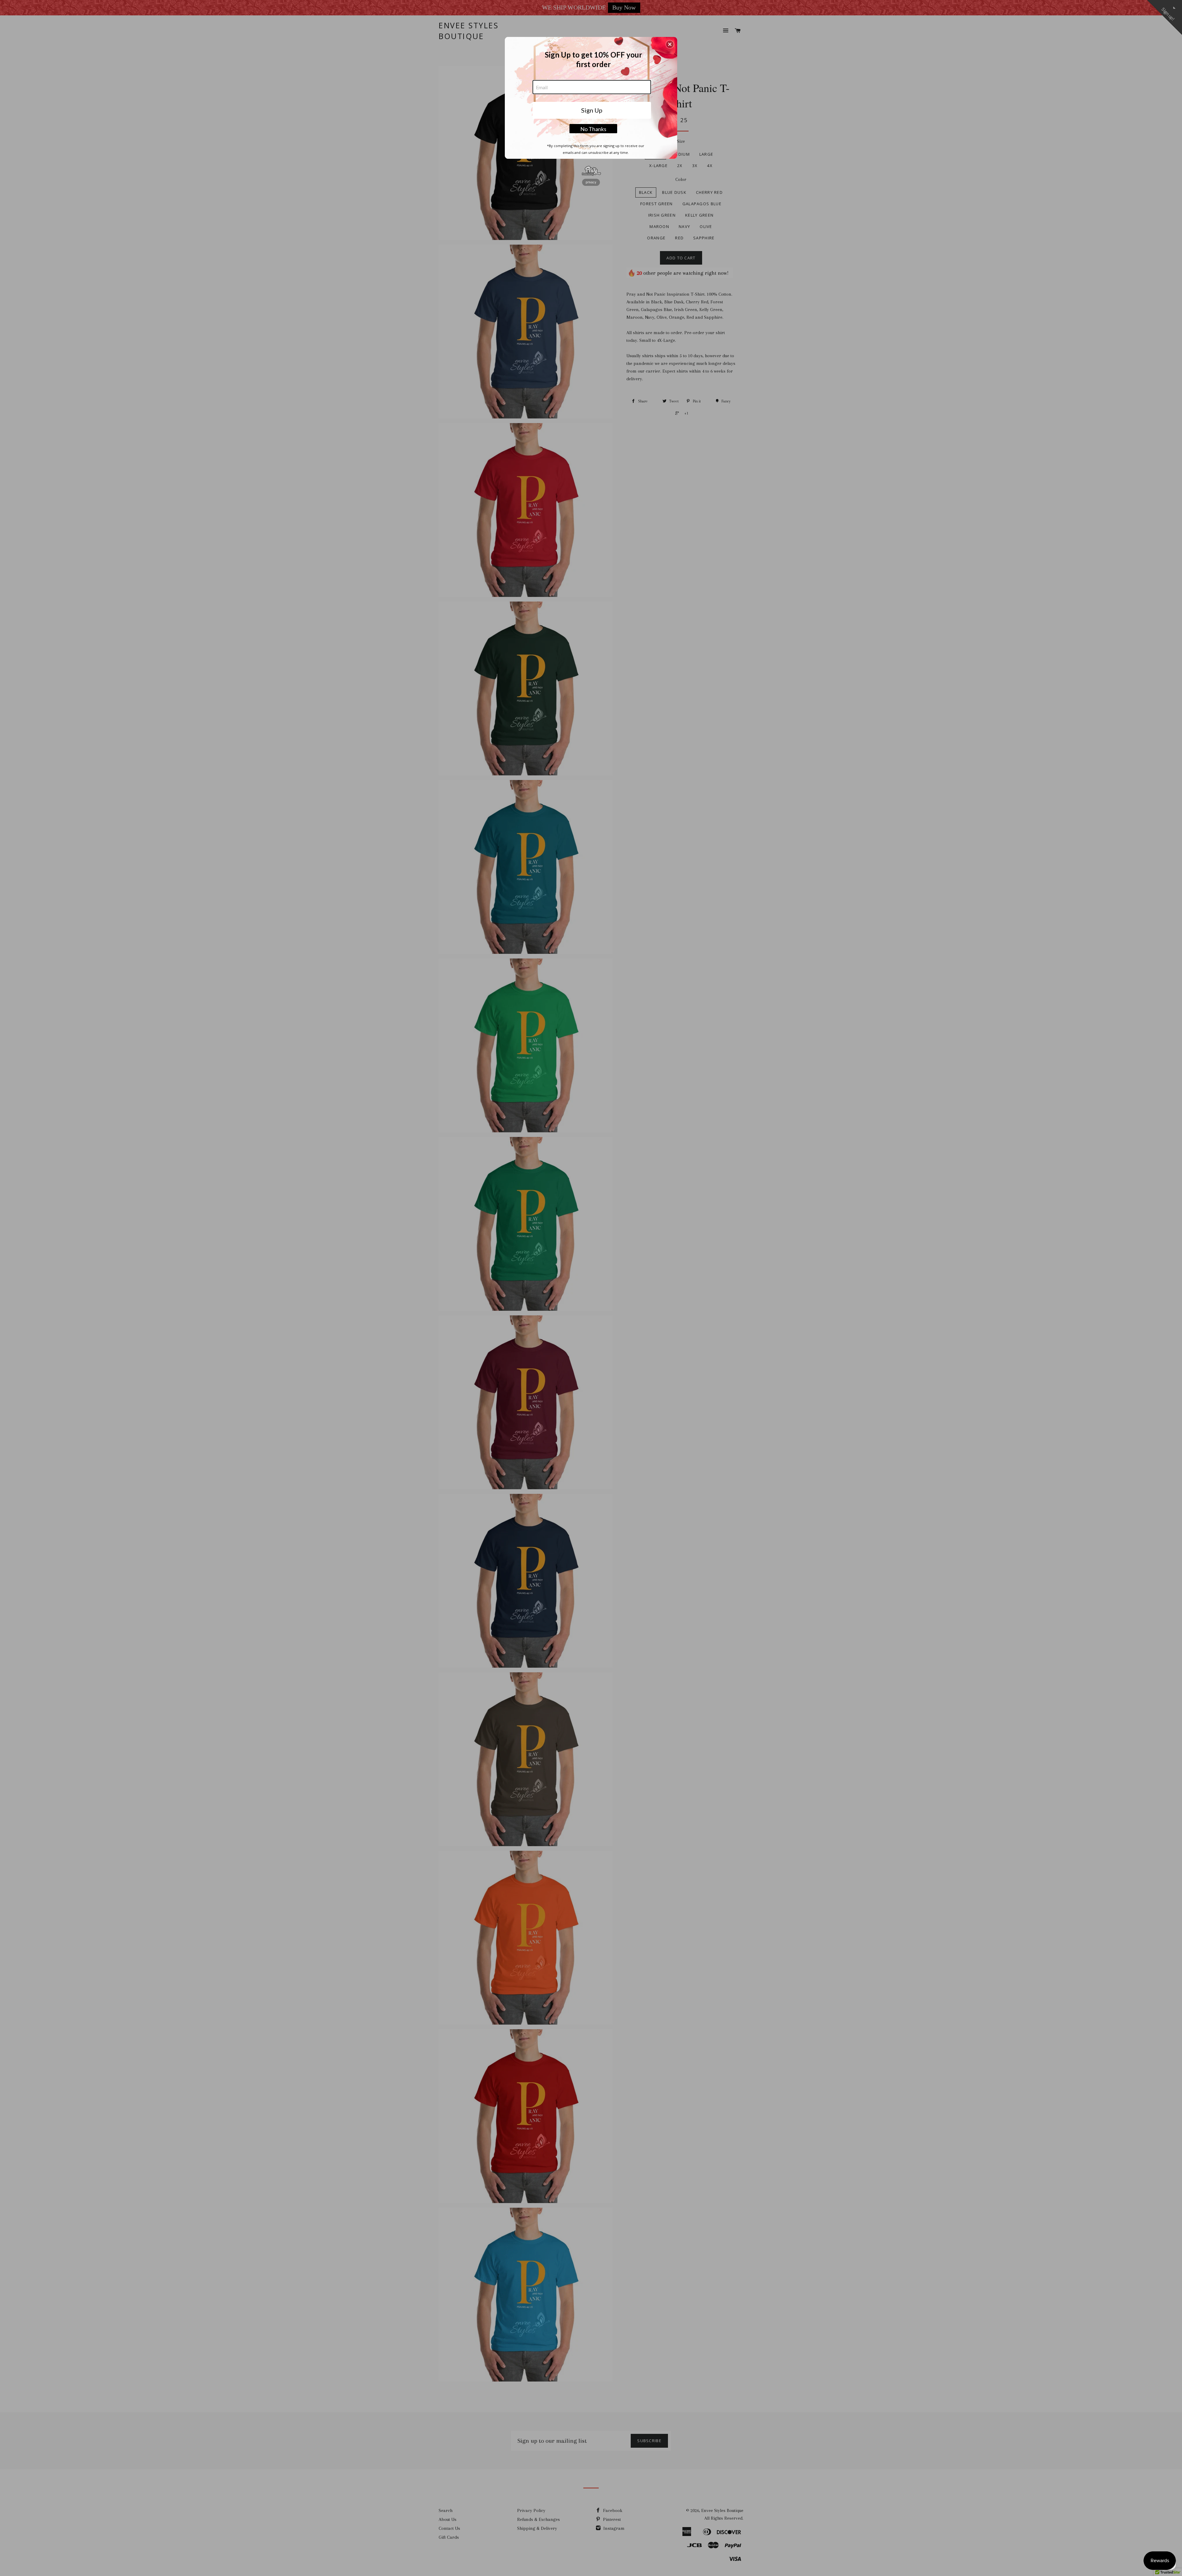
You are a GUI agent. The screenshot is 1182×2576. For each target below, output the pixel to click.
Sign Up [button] (592, 110)
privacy (591, 182)
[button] (670, 44)
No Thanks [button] (593, 129)
